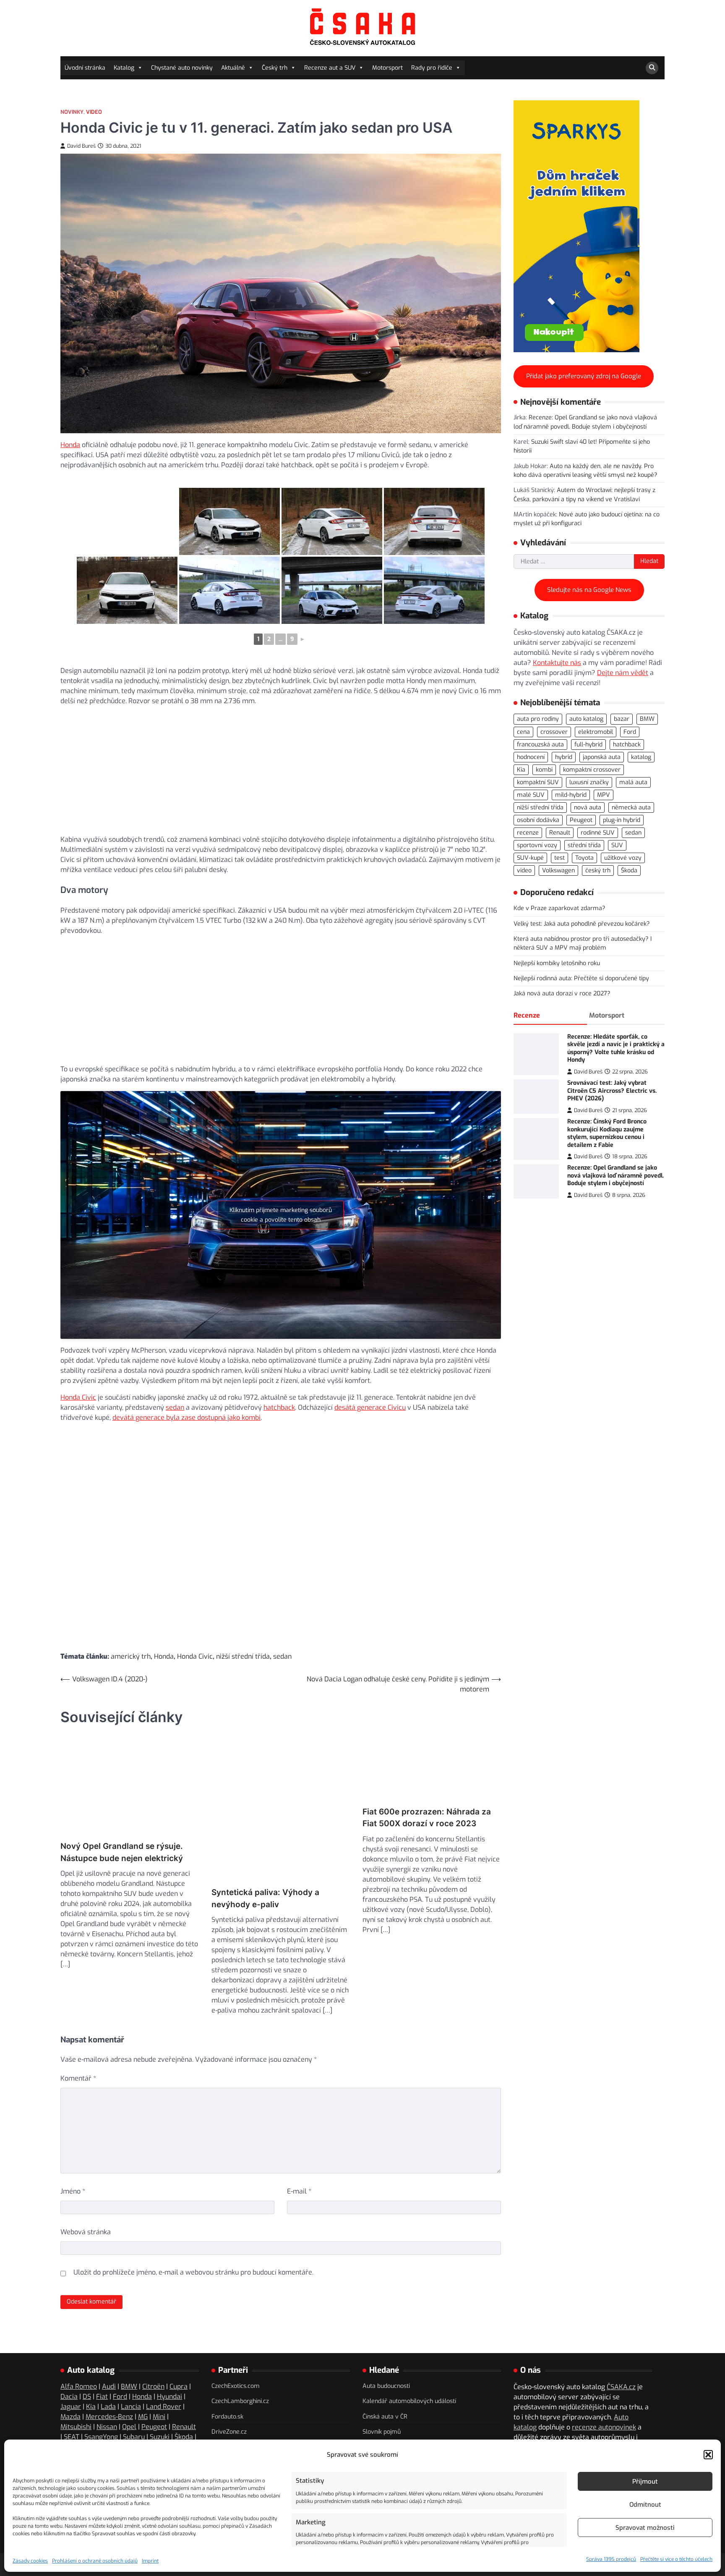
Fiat (102, 2355)
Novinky (72, 112)
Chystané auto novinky (182, 68)
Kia (521, 770)
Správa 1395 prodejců (611, 2559)
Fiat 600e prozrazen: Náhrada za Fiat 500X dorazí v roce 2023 (427, 1857)
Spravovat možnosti (645, 2528)
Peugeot (581, 820)
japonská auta (602, 757)
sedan (175, 1407)
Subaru (134, 2395)
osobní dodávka (538, 820)
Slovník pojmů (382, 2390)
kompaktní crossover (592, 770)
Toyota (584, 858)
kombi (544, 770)
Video (94, 112)
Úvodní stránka (85, 68)
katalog (641, 757)
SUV (617, 845)
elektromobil (596, 732)
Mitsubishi (76, 2385)
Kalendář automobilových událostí (409, 2360)
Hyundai (170, 2355)
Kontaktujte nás (557, 663)
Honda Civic (78, 1397)
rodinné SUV (598, 833)
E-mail (299, 2150)
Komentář (78, 2037)
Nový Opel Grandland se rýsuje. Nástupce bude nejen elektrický (122, 1857)
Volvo (159, 2405)
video (524, 870)
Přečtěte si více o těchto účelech (676, 2559)
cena (523, 732)
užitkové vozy (623, 858)
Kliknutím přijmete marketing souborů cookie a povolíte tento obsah (281, 1215)
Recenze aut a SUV (330, 68)
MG (143, 2375)
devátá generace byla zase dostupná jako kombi (186, 1418)
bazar (622, 719)
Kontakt (525, 2426)
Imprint (150, 2561)
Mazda (70, 2375)
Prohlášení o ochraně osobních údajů (95, 2561)
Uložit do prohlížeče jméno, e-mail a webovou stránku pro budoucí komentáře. (193, 2231)
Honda (70, 445)
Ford (630, 732)
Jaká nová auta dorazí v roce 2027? (562, 993)
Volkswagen (558, 870)
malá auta (633, 782)
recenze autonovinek (604, 2386)
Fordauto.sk (227, 2375)
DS (87, 2355)
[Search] (652, 68)
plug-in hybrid (622, 820)
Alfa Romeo (79, 2345)
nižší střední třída (243, 1656)
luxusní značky (589, 782)
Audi (109, 2345)
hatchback (279, 1407)
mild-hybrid (571, 795)
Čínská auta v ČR (385, 2375)
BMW (647, 719)
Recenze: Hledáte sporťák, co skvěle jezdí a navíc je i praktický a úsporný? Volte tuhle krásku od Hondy (616, 1048)
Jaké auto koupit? (386, 2436)
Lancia (131, 2365)
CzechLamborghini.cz (240, 2360)
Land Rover (164, 2365)
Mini (159, 2375)
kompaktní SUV (538, 782)
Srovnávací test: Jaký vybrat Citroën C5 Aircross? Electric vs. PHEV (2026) (612, 1091)
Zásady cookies (30, 2561)
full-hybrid (588, 745)
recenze (528, 833)
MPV (604, 795)
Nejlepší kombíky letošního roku (557, 963)
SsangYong (101, 2395)
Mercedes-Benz (109, 2375)
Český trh (275, 68)
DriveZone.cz (229, 2390)
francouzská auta (540, 745)
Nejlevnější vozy (385, 2405)
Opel (129, 2385)
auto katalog (586, 719)
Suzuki (160, 2395)
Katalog (124, 68)
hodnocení (531, 757)
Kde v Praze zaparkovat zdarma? (559, 908)
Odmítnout (645, 2505)
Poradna (555, 2426)
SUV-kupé (530, 858)
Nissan (107, 2385)
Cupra (179, 2345)
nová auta (588, 808)
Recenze (527, 1015)
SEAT (72, 2395)
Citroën (153, 2345)
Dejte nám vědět (623, 673)
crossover (554, 732)
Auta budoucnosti (386, 2344)
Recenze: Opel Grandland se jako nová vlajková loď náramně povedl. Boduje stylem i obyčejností (615, 1175)
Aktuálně (233, 68)
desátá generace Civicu (370, 1407)
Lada (108, 2365)
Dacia (69, 2355)
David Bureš (81, 146)
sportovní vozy (537, 845)
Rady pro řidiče (432, 68)
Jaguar (71, 2365)
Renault (560, 833)
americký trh (131, 1656)
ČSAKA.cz (621, 2345)
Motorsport (387, 68)
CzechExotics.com (236, 2344)
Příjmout (645, 2482)
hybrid (564, 757)
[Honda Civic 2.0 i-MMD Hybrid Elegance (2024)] (229, 590)
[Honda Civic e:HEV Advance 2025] (127, 521)
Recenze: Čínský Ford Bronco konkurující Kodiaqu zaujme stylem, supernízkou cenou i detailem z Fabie (607, 1133)
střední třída (584, 845)
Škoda (629, 870)
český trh (598, 870)
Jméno (73, 2150)
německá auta (631, 808)
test (559, 858)
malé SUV (531, 795)
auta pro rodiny (538, 719)
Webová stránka (86, 2190)
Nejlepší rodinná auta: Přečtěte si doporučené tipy (581, 978)
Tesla (69, 2405)
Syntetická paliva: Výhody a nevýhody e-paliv (265, 1857)
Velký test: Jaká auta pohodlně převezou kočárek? (582, 924)
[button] (708, 2455)
